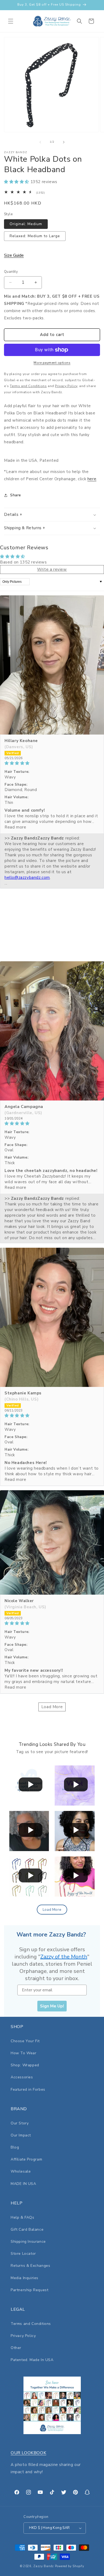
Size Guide (14, 255)
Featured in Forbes (28, 2089)
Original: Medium (26, 224)
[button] (11, 21)
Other (16, 2348)
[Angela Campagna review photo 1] (52, 1031)
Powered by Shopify (70, 2566)
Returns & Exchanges (30, 2266)
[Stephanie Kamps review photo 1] (52, 1317)
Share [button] (16, 495)
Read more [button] (15, 827)
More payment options (52, 363)
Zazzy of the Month (64, 1957)
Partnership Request (29, 2290)
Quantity (11, 272)
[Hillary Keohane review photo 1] (52, 665)
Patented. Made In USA (32, 2360)
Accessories (22, 2077)
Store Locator (23, 2254)
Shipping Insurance (28, 2242)
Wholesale (21, 2171)
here (92, 479)
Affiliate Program (26, 2159)
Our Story (20, 2123)
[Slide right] (64, 142)
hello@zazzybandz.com (27, 877)
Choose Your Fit (25, 2041)
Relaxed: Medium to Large (35, 236)
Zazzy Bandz (44, 2566)
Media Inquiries (25, 2278)
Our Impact (21, 2135)
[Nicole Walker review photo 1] (52, 1542)
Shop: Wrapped (25, 2065)
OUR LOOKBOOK (28, 2453)
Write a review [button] (52, 569)
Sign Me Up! (52, 2006)
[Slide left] (40, 142)
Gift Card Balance (27, 2229)
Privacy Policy (23, 2336)
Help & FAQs (23, 2217)
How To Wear (24, 2053)
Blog (15, 2147)
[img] (52, 763)
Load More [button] (52, 1707)
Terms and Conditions (31, 2324)
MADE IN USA (23, 2184)
